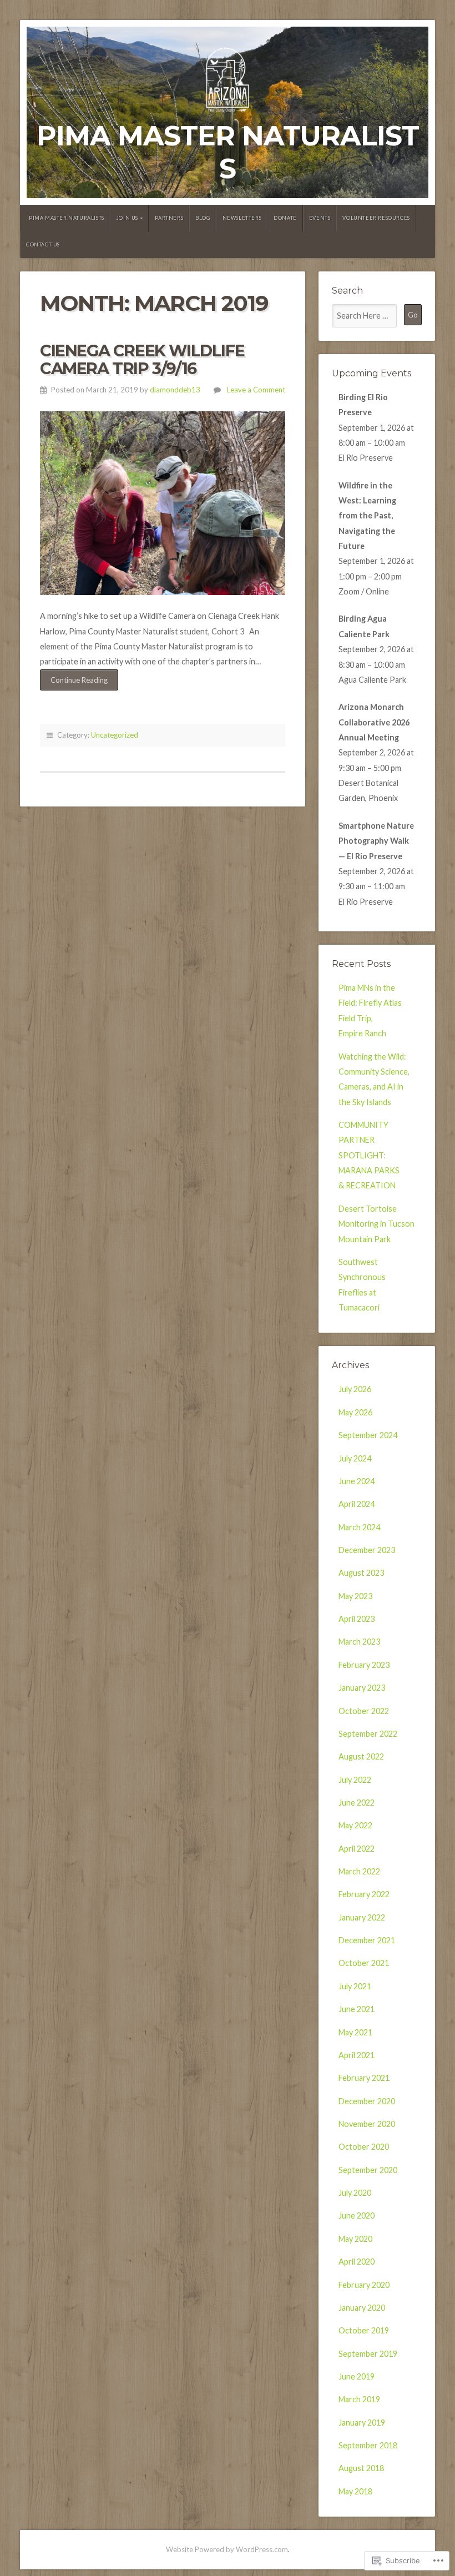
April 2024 (357, 1504)
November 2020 (367, 2124)
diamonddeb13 (175, 390)
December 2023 (367, 1550)
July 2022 (355, 1780)
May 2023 (355, 1596)
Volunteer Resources (376, 218)
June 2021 (357, 2009)
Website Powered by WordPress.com (227, 2549)
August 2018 (361, 2468)
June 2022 (357, 1803)
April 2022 (357, 1849)
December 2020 (367, 2101)
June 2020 (357, 2215)
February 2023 (364, 1665)
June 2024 (357, 1481)
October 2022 (364, 1711)
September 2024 (368, 1435)
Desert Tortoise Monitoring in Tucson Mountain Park (376, 1224)
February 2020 (364, 2285)
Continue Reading (74, 683)
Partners (169, 218)
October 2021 (364, 1963)
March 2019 (359, 2399)
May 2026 (355, 1412)
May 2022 (355, 1825)
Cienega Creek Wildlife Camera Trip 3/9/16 (142, 359)
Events (320, 218)
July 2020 (355, 2193)
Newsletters (242, 218)
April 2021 (357, 2055)
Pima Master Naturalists (228, 152)
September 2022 (368, 1734)
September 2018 (368, 2445)
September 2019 (368, 2354)
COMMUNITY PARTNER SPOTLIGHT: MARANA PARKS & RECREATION (369, 1155)
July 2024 (355, 1458)
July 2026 (355, 1389)
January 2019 (362, 2423)
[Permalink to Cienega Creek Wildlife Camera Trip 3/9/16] (163, 503)
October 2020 (364, 2147)
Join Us (127, 218)
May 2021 (355, 2032)
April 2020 (357, 2262)
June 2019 (357, 2376)
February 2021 (364, 2078)
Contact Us (43, 245)
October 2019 (364, 2330)
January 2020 (362, 2308)
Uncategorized (115, 735)
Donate (285, 218)
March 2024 (359, 1527)
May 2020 (355, 2239)
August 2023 (361, 1573)
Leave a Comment (256, 390)
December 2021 (367, 1940)
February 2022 (364, 1894)
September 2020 (368, 2170)
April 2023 (357, 1619)
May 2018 (355, 2491)
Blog (203, 218)
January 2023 (362, 1688)
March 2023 (359, 1642)
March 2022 (359, 1871)
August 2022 (361, 1756)
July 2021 (355, 1986)
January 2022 (362, 1917)
